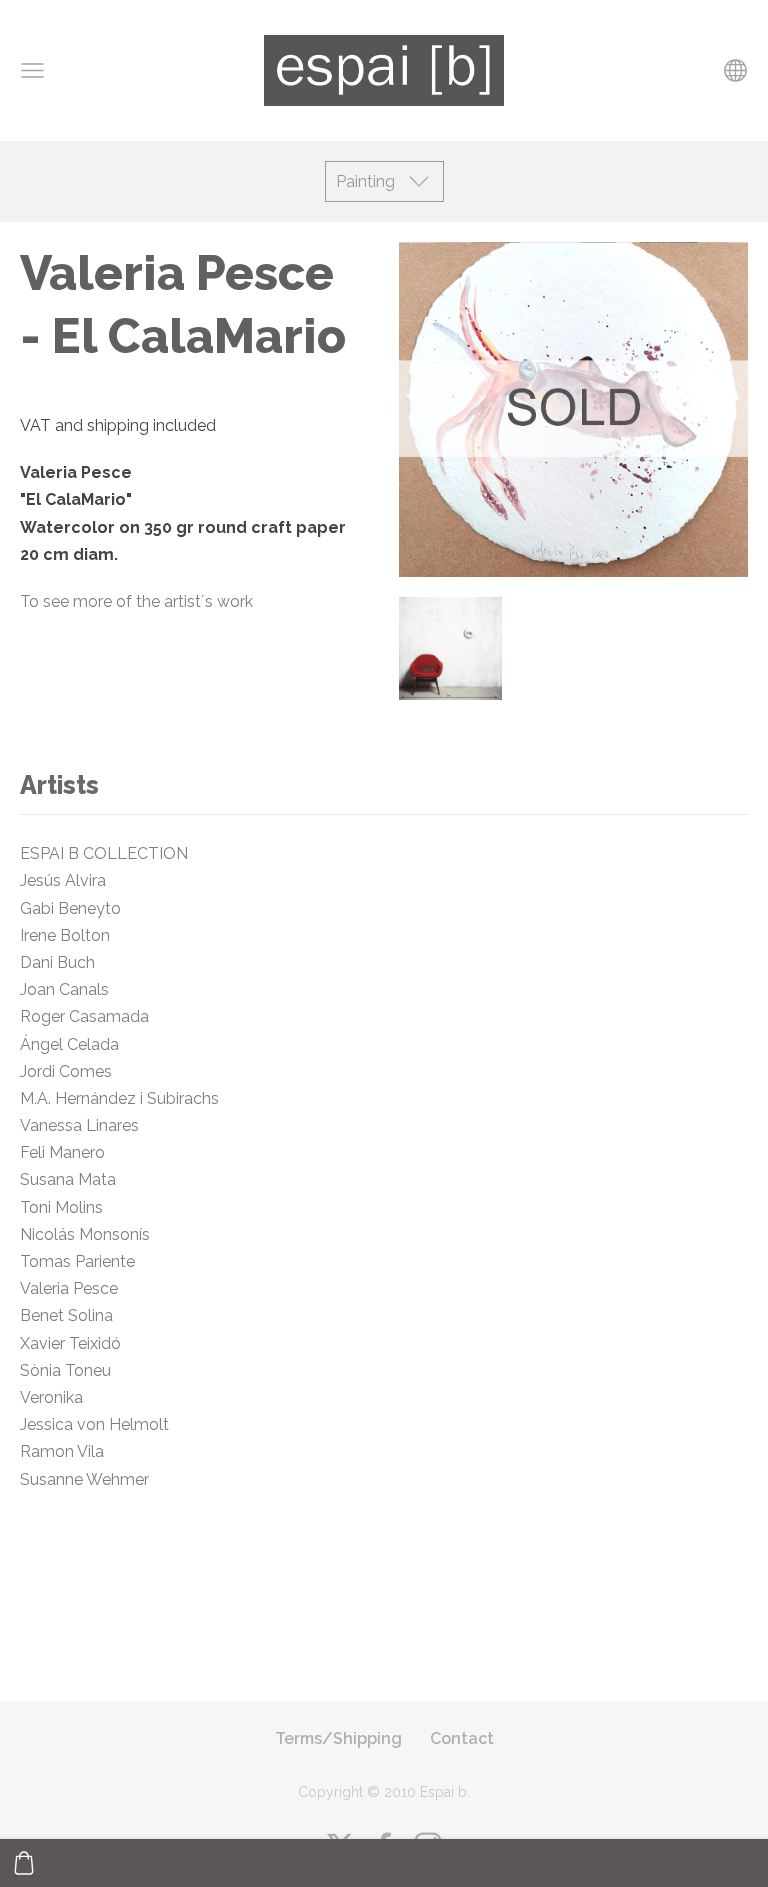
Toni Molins (61, 1207)
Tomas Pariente (77, 1261)
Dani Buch (57, 962)
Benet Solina (66, 1315)
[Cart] (24, 1863)
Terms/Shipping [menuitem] (338, 1738)
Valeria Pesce (71, 1288)
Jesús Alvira (63, 880)
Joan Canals (64, 989)
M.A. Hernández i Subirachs (119, 1098)
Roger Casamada (84, 1016)
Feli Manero (66, 1152)
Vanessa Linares (79, 1125)
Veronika (51, 1397)
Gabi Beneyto (70, 908)
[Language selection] (735, 70)
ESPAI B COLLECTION (104, 853)
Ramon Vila (62, 1451)
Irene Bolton (65, 935)
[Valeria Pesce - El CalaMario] (450, 648)
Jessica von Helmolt (100, 1424)
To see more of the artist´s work (136, 601)
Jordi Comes (66, 1071)
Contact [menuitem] (462, 1738)
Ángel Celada (69, 1044)
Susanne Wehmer (84, 1479)
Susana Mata (68, 1179)
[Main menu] (32, 70)
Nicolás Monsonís (85, 1234)
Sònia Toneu (67, 1370)
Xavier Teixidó (74, 1343)
